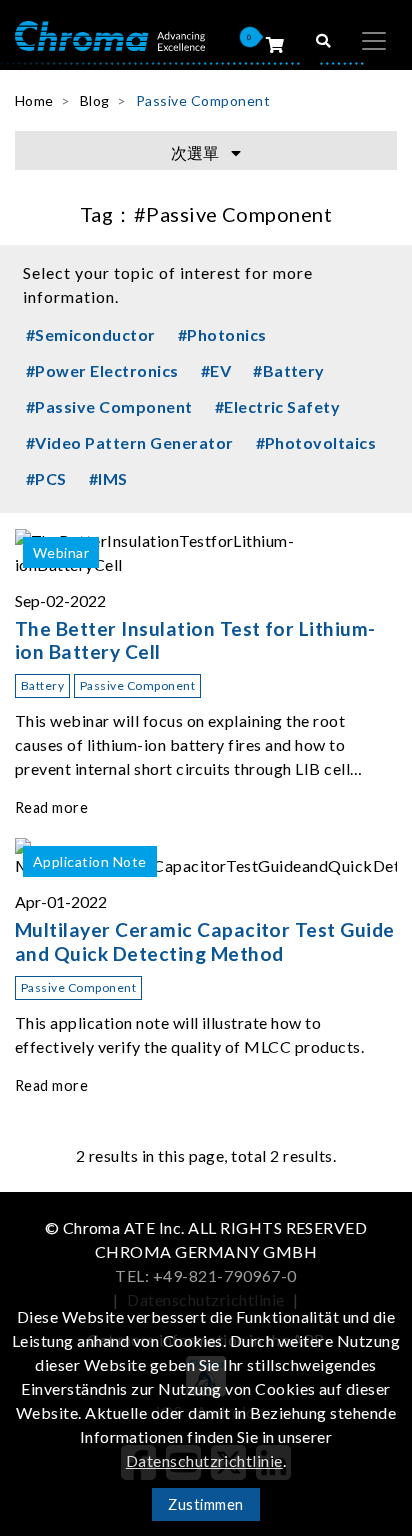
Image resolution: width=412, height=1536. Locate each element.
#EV (216, 370)
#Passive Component (109, 406)
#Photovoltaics (316, 442)
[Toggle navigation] (374, 41)
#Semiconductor (91, 334)
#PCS (46, 478)
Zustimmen (205, 1504)
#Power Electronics (102, 370)
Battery (42, 685)
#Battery (289, 370)
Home (34, 100)
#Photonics (222, 334)
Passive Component (203, 100)
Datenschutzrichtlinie (204, 1460)
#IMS (108, 478)
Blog (95, 100)
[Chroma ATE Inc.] (110, 34)
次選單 (196, 152)
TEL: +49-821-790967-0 (205, 1275)
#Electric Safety (278, 406)
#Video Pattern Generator (130, 442)
